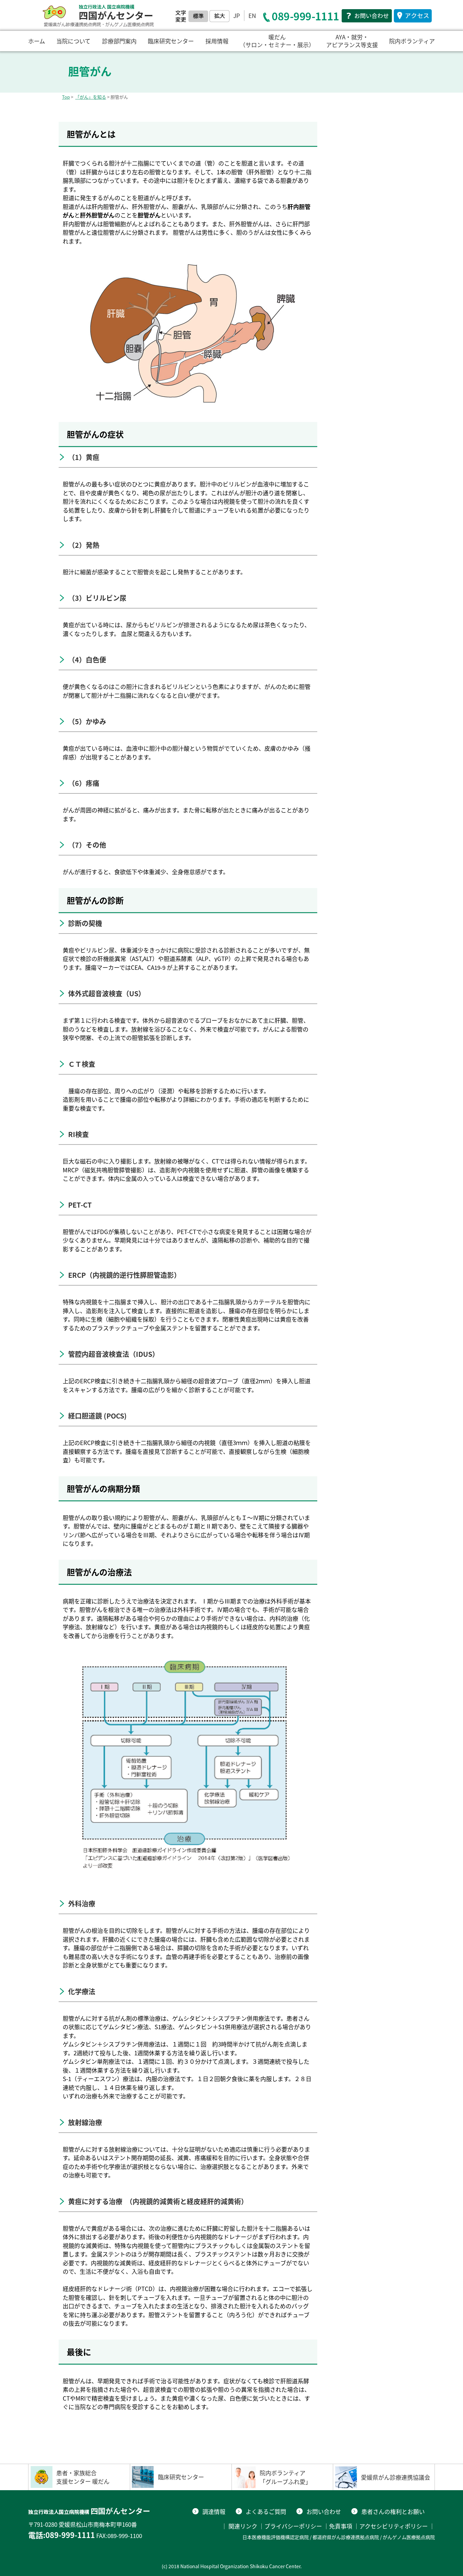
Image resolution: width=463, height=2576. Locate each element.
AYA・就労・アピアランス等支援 (352, 41)
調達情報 (214, 2511)
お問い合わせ (324, 2511)
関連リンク (243, 2526)
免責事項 (341, 2526)
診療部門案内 (119, 41)
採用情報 (217, 41)
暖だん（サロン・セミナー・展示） (277, 41)
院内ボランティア (412, 41)
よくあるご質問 (266, 2511)
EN (252, 15)
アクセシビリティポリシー (394, 2526)
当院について (73, 41)
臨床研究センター (171, 41)
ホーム (37, 41)
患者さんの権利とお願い (393, 2511)
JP (237, 15)
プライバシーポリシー (293, 2526)
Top (66, 97)
